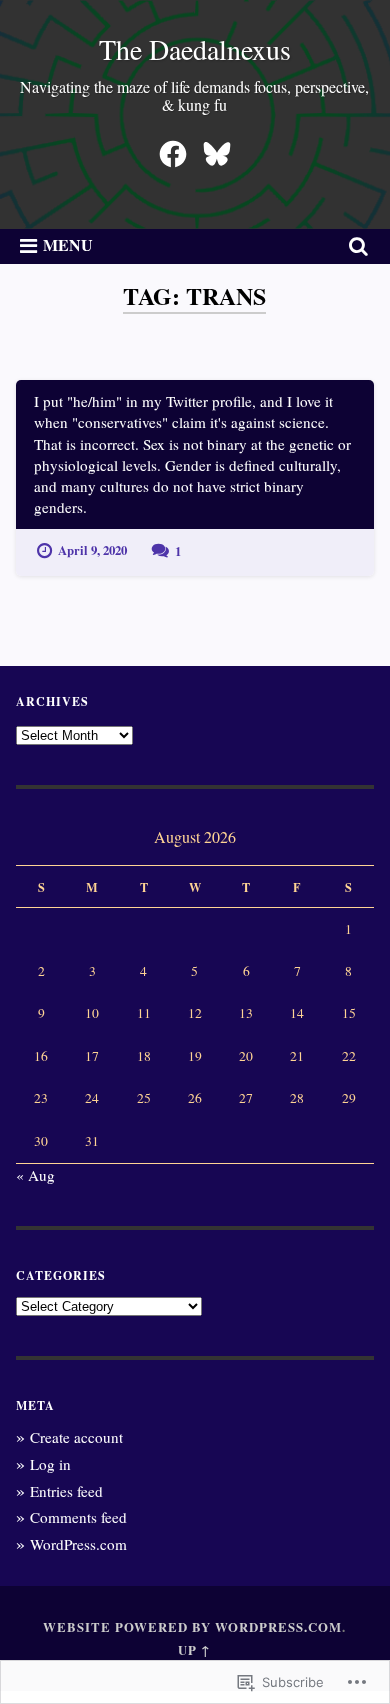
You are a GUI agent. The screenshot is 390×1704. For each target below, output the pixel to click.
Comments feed (78, 1517)
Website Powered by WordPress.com (192, 1627)
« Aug (35, 1175)
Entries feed (66, 1491)
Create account (76, 1437)
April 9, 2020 (92, 550)
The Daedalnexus (195, 49)
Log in (50, 1464)
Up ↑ (194, 1650)
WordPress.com (78, 1544)
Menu (68, 244)
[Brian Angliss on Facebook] (173, 148)
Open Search (355, 246)
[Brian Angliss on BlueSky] (217, 148)
